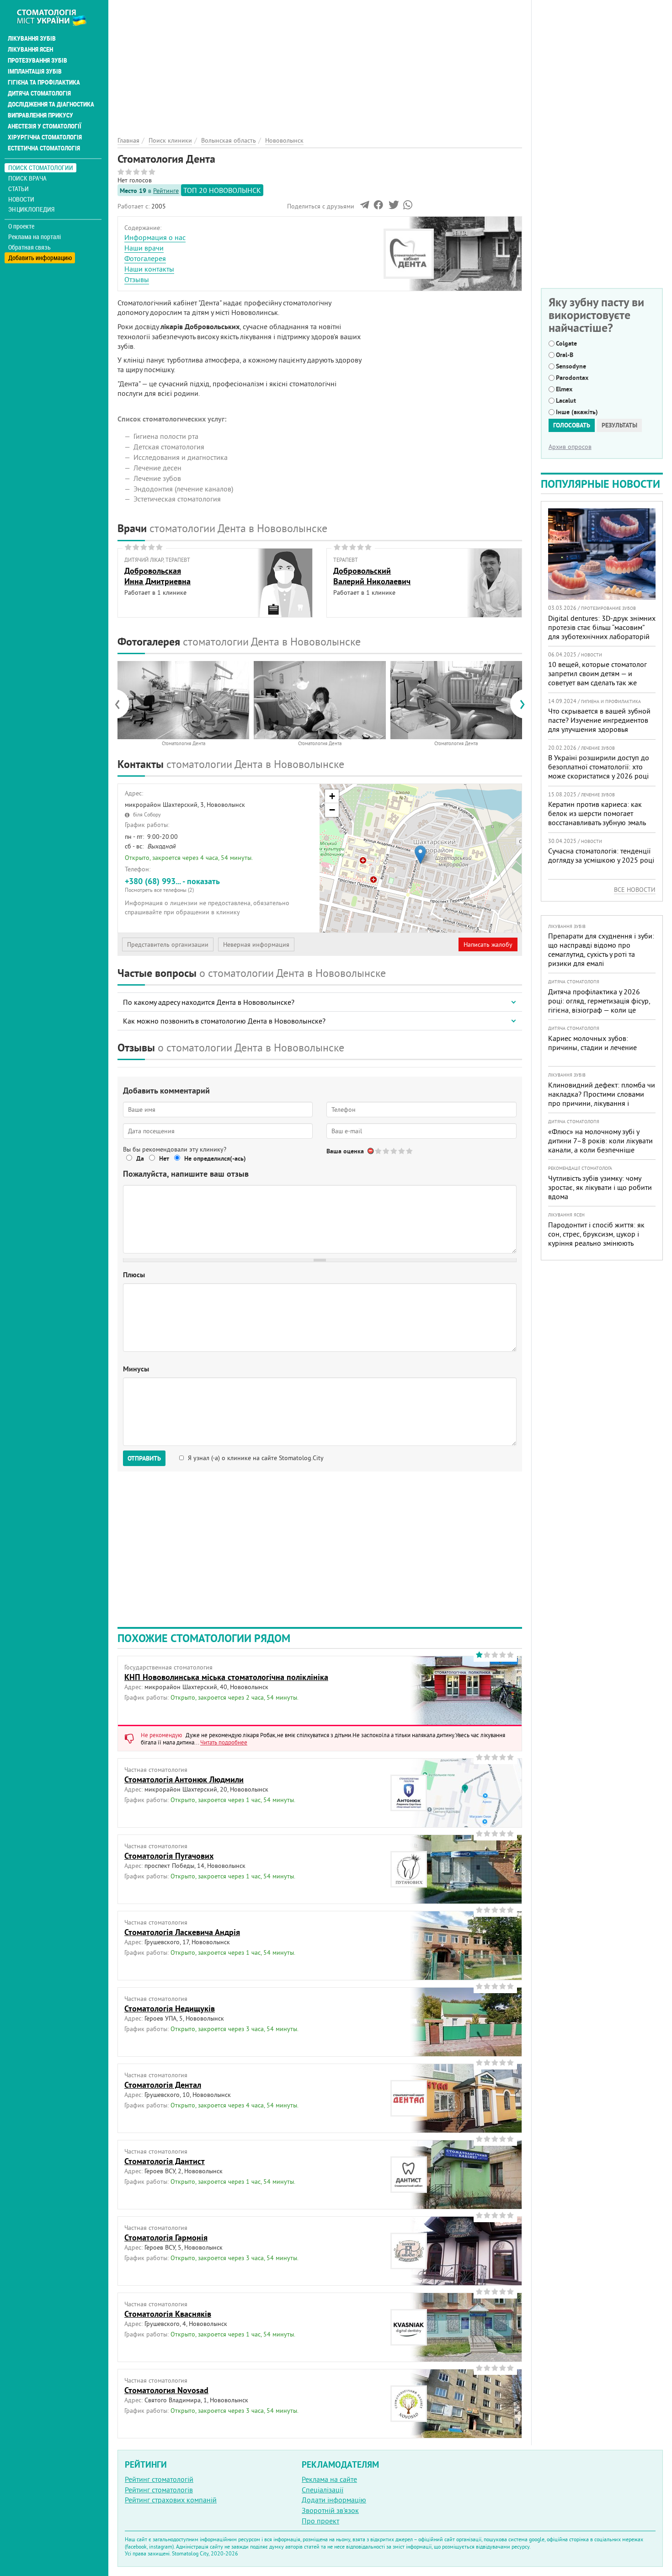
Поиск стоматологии (41, 168)
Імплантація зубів (35, 71)
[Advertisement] (320, 64)
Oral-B (565, 355)
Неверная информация (256, 944)
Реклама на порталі (35, 237)
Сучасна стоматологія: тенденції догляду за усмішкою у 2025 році (601, 855)
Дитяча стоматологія (39, 93)
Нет (164, 1158)
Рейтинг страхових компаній (171, 2500)
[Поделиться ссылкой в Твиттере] (393, 207)
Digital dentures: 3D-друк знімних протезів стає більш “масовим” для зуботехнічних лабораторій (602, 627)
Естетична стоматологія (44, 148)
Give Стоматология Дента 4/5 (402, 1151)
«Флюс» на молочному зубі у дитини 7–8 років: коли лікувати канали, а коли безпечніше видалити (600, 1145)
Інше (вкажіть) (577, 412)
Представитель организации (168, 944)
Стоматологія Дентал (163, 2085)
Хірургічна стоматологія (45, 137)
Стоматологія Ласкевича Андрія (182, 1932)
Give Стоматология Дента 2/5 (387, 1151)
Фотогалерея (145, 258)
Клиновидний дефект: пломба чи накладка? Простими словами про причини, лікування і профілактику (602, 1099)
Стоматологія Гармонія (166, 2237)
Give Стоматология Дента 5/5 (410, 1151)
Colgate (566, 343)
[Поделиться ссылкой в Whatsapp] (408, 207)
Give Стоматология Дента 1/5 (379, 1151)
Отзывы (137, 279)
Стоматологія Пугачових (169, 1856)
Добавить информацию (40, 258)
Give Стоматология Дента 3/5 (394, 1151)
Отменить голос (371, 1151)
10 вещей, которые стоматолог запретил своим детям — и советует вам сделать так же (597, 673)
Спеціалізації (323, 2490)
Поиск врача (27, 178)
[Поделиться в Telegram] (365, 207)
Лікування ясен (30, 49)
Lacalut (566, 400)
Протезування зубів (37, 60)
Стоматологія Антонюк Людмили (184, 1779)
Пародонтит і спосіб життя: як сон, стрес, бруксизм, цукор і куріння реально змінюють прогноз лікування (596, 1238)
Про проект (320, 2521)
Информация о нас (155, 237)
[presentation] (122, 704)
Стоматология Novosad (166, 2390)
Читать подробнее (224, 1742)
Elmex (564, 389)
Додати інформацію (334, 2500)
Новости (21, 199)
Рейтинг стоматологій (159, 2479)
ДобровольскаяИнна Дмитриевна (157, 576)
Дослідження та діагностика (51, 104)
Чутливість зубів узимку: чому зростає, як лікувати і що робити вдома (600, 1187)
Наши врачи (144, 248)
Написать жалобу (488, 944)
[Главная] (56, 17)
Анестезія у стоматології (45, 126)
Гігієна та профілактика (44, 82)
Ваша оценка (345, 1151)
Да (140, 1158)
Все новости (635, 890)
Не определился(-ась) (215, 1158)
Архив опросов (570, 447)
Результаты (619, 425)
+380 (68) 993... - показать (172, 885)
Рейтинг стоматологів (159, 2490)
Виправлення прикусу (40, 115)
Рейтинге (166, 191)
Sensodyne (571, 366)
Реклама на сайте (329, 2479)
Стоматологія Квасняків (168, 2314)
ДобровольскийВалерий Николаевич (372, 576)
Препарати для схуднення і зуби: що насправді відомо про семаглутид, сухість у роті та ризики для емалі (601, 949)
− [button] (332, 810)
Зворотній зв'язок (330, 2510)
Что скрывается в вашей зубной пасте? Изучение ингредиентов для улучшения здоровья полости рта (599, 725)
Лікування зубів (32, 38)
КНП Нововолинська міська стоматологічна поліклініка (226, 1677)
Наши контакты (149, 269)
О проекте (21, 226)
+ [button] (332, 796)
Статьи (19, 189)
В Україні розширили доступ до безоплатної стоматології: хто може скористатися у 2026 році (599, 767)
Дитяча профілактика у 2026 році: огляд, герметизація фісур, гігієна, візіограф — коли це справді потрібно (599, 1005)
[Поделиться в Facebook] (378, 207)
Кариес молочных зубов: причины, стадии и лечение (592, 1043)
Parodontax (572, 378)
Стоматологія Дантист (165, 2161)
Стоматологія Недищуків (170, 2008)
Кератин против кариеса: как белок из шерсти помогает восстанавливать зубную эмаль (597, 813)
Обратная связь (29, 247)
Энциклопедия (31, 209)
